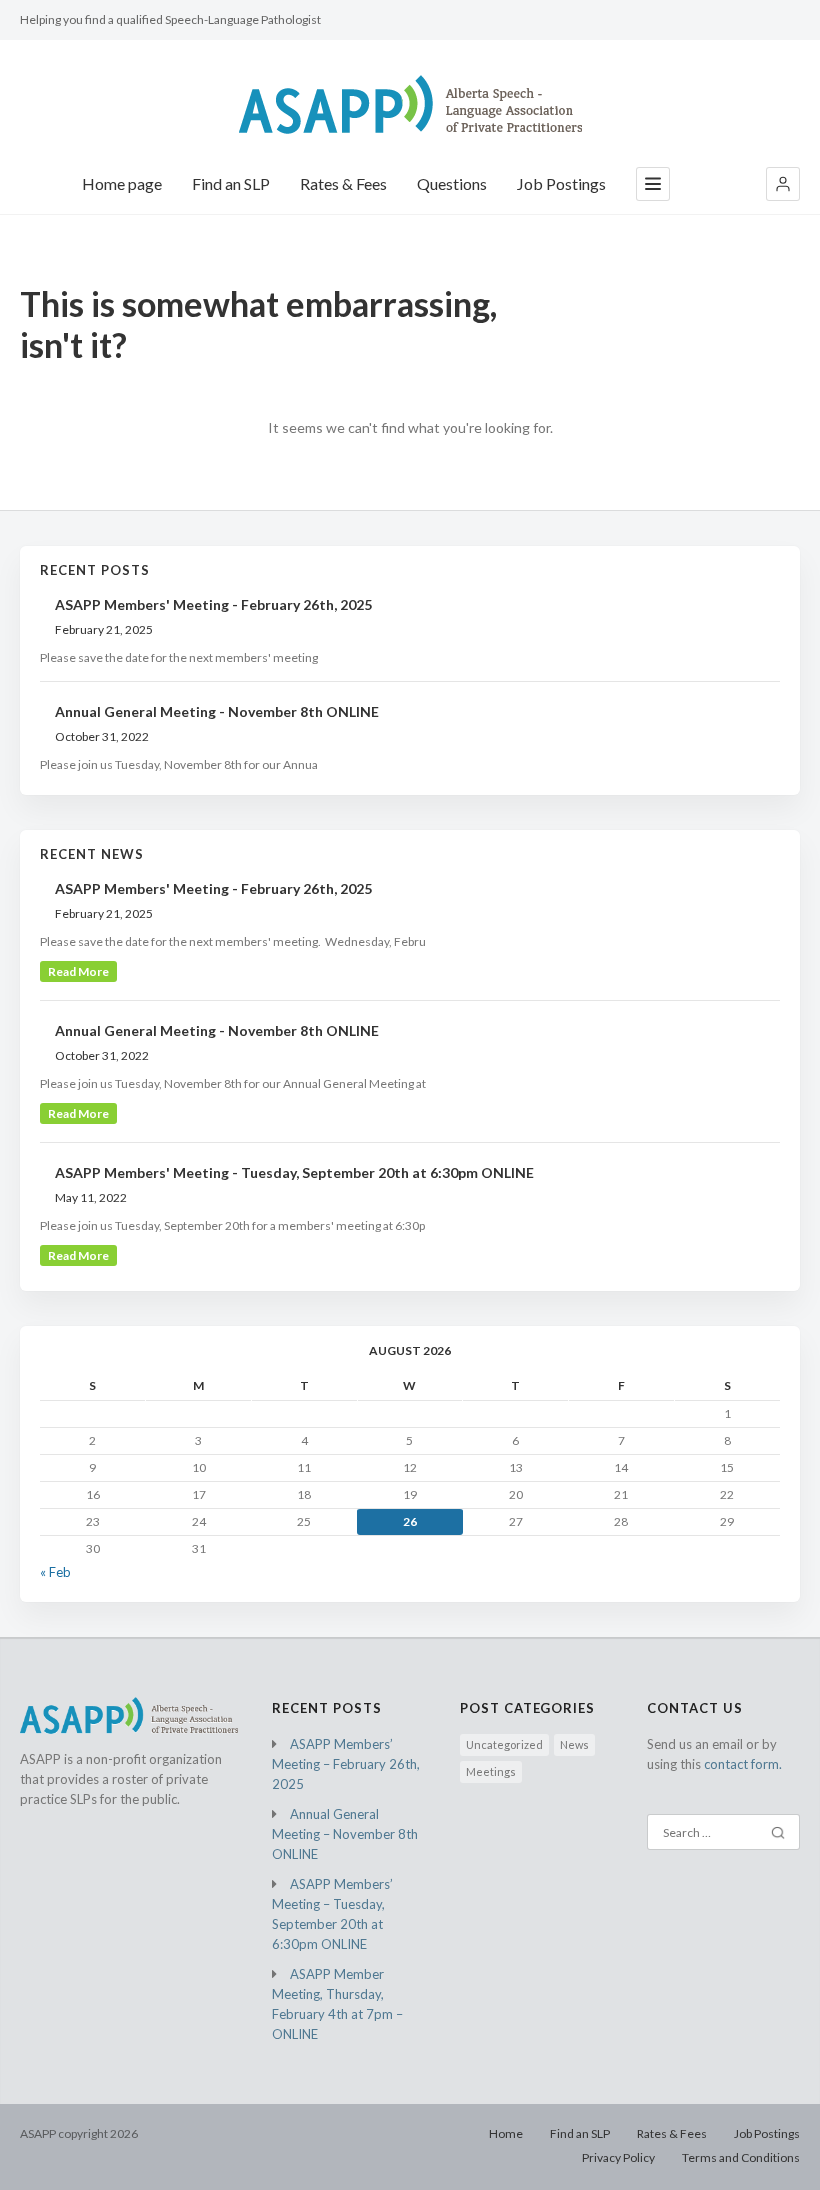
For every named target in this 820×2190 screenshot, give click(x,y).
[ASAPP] (410, 104)
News (574, 1744)
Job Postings (561, 183)
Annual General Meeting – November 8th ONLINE (345, 1834)
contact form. (743, 1764)
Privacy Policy (618, 2157)
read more (78, 971)
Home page (122, 183)
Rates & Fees (343, 183)
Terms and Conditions (741, 2157)
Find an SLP (231, 183)
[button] (783, 184)
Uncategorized (504, 1744)
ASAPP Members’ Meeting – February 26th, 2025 (346, 1764)
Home (506, 2133)
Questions (452, 183)
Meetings (491, 1771)
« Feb (55, 1572)
